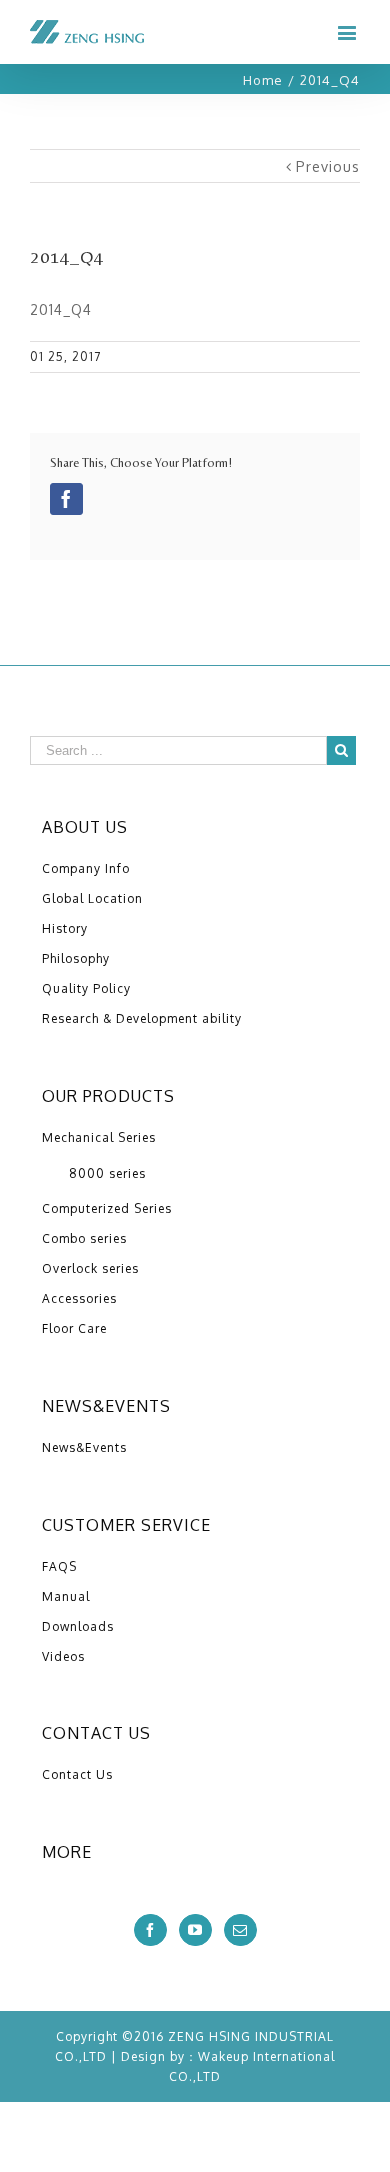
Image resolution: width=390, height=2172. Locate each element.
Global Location (92, 898)
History (65, 928)
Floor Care (74, 1328)
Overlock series (90, 1268)
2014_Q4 (61, 309)
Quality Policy (86, 988)
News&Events (84, 1447)
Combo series (84, 1238)
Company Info (86, 868)
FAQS (59, 1566)
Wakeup (223, 2056)
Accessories (79, 1298)
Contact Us (77, 1774)
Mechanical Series (99, 1137)
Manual (66, 1596)
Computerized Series (107, 1208)
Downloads (78, 1626)
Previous (328, 166)
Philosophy (76, 958)
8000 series (107, 1173)
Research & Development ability (142, 1018)
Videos (63, 1656)
